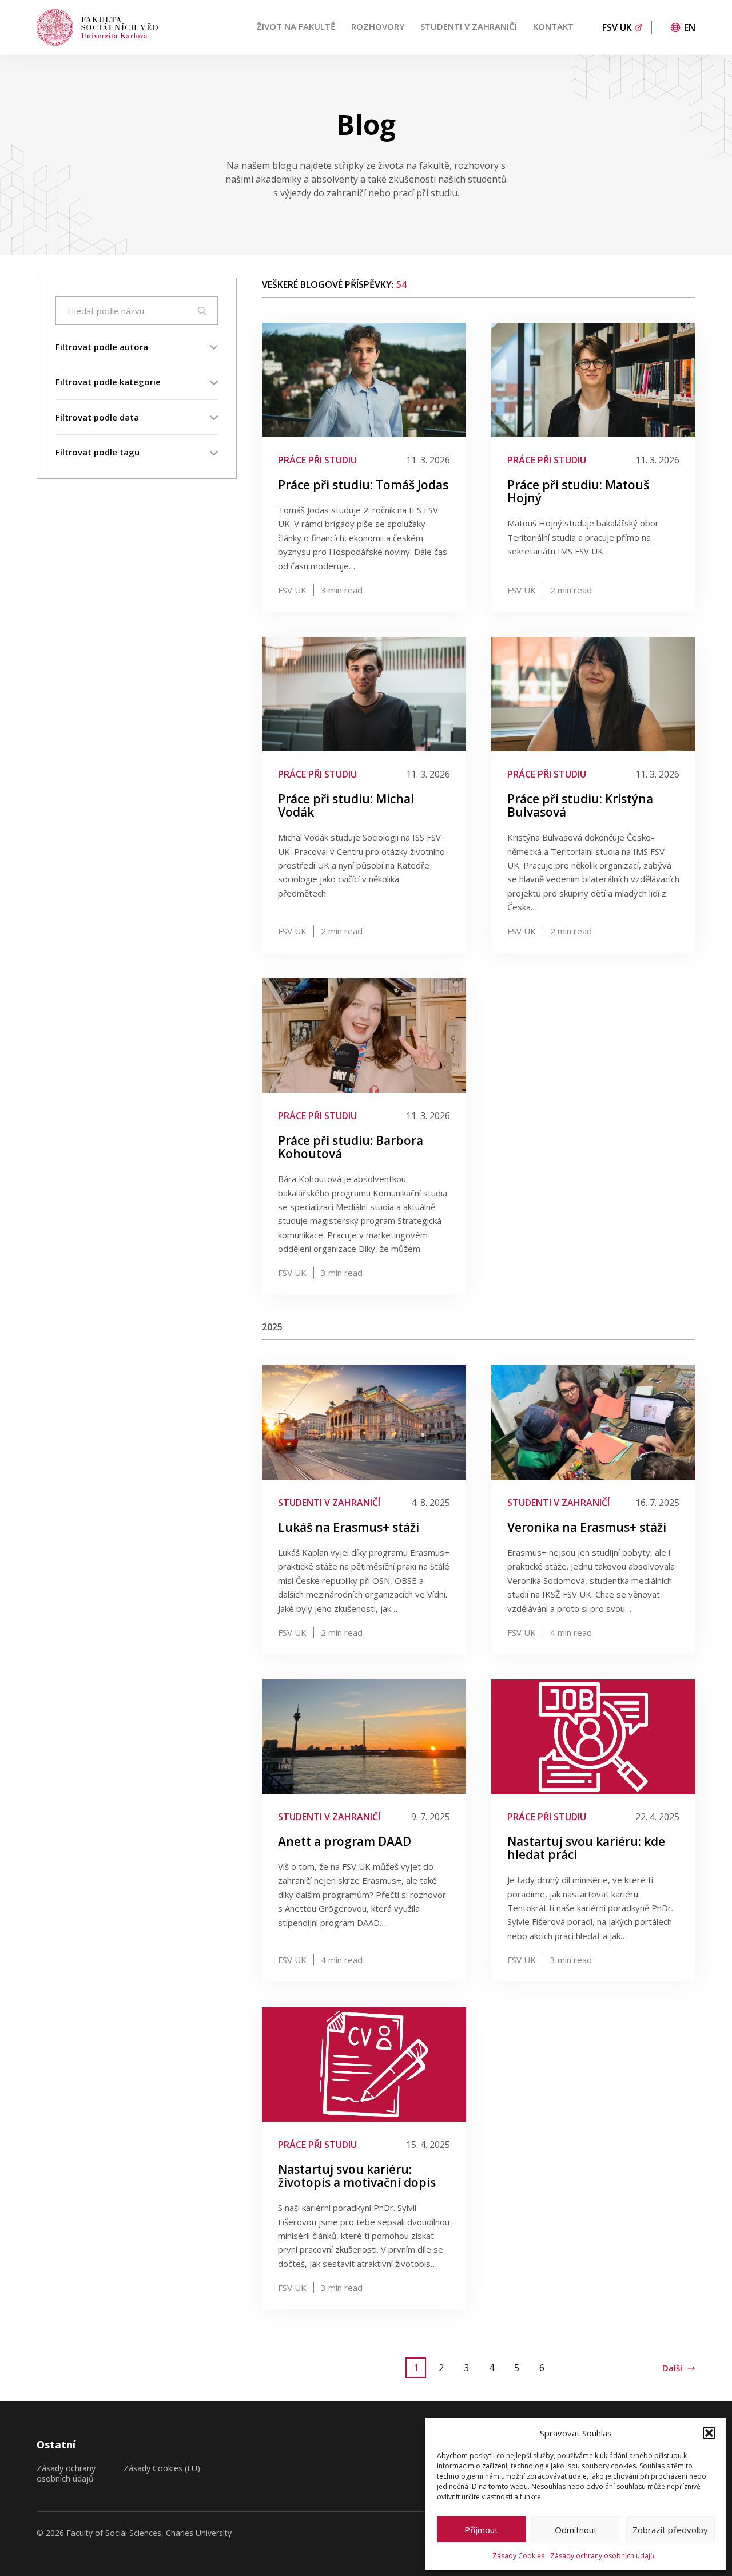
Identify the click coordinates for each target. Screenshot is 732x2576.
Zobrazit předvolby (670, 2530)
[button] (709, 2433)
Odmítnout (576, 2530)
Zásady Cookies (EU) (162, 2468)
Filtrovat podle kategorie (108, 382)
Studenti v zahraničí (469, 26)
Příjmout (481, 2530)
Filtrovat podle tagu (98, 452)
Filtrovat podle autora (102, 347)
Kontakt (553, 26)
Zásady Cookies (518, 2556)
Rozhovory (378, 26)
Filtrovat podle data (97, 417)
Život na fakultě (296, 26)
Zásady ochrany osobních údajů (602, 2556)
